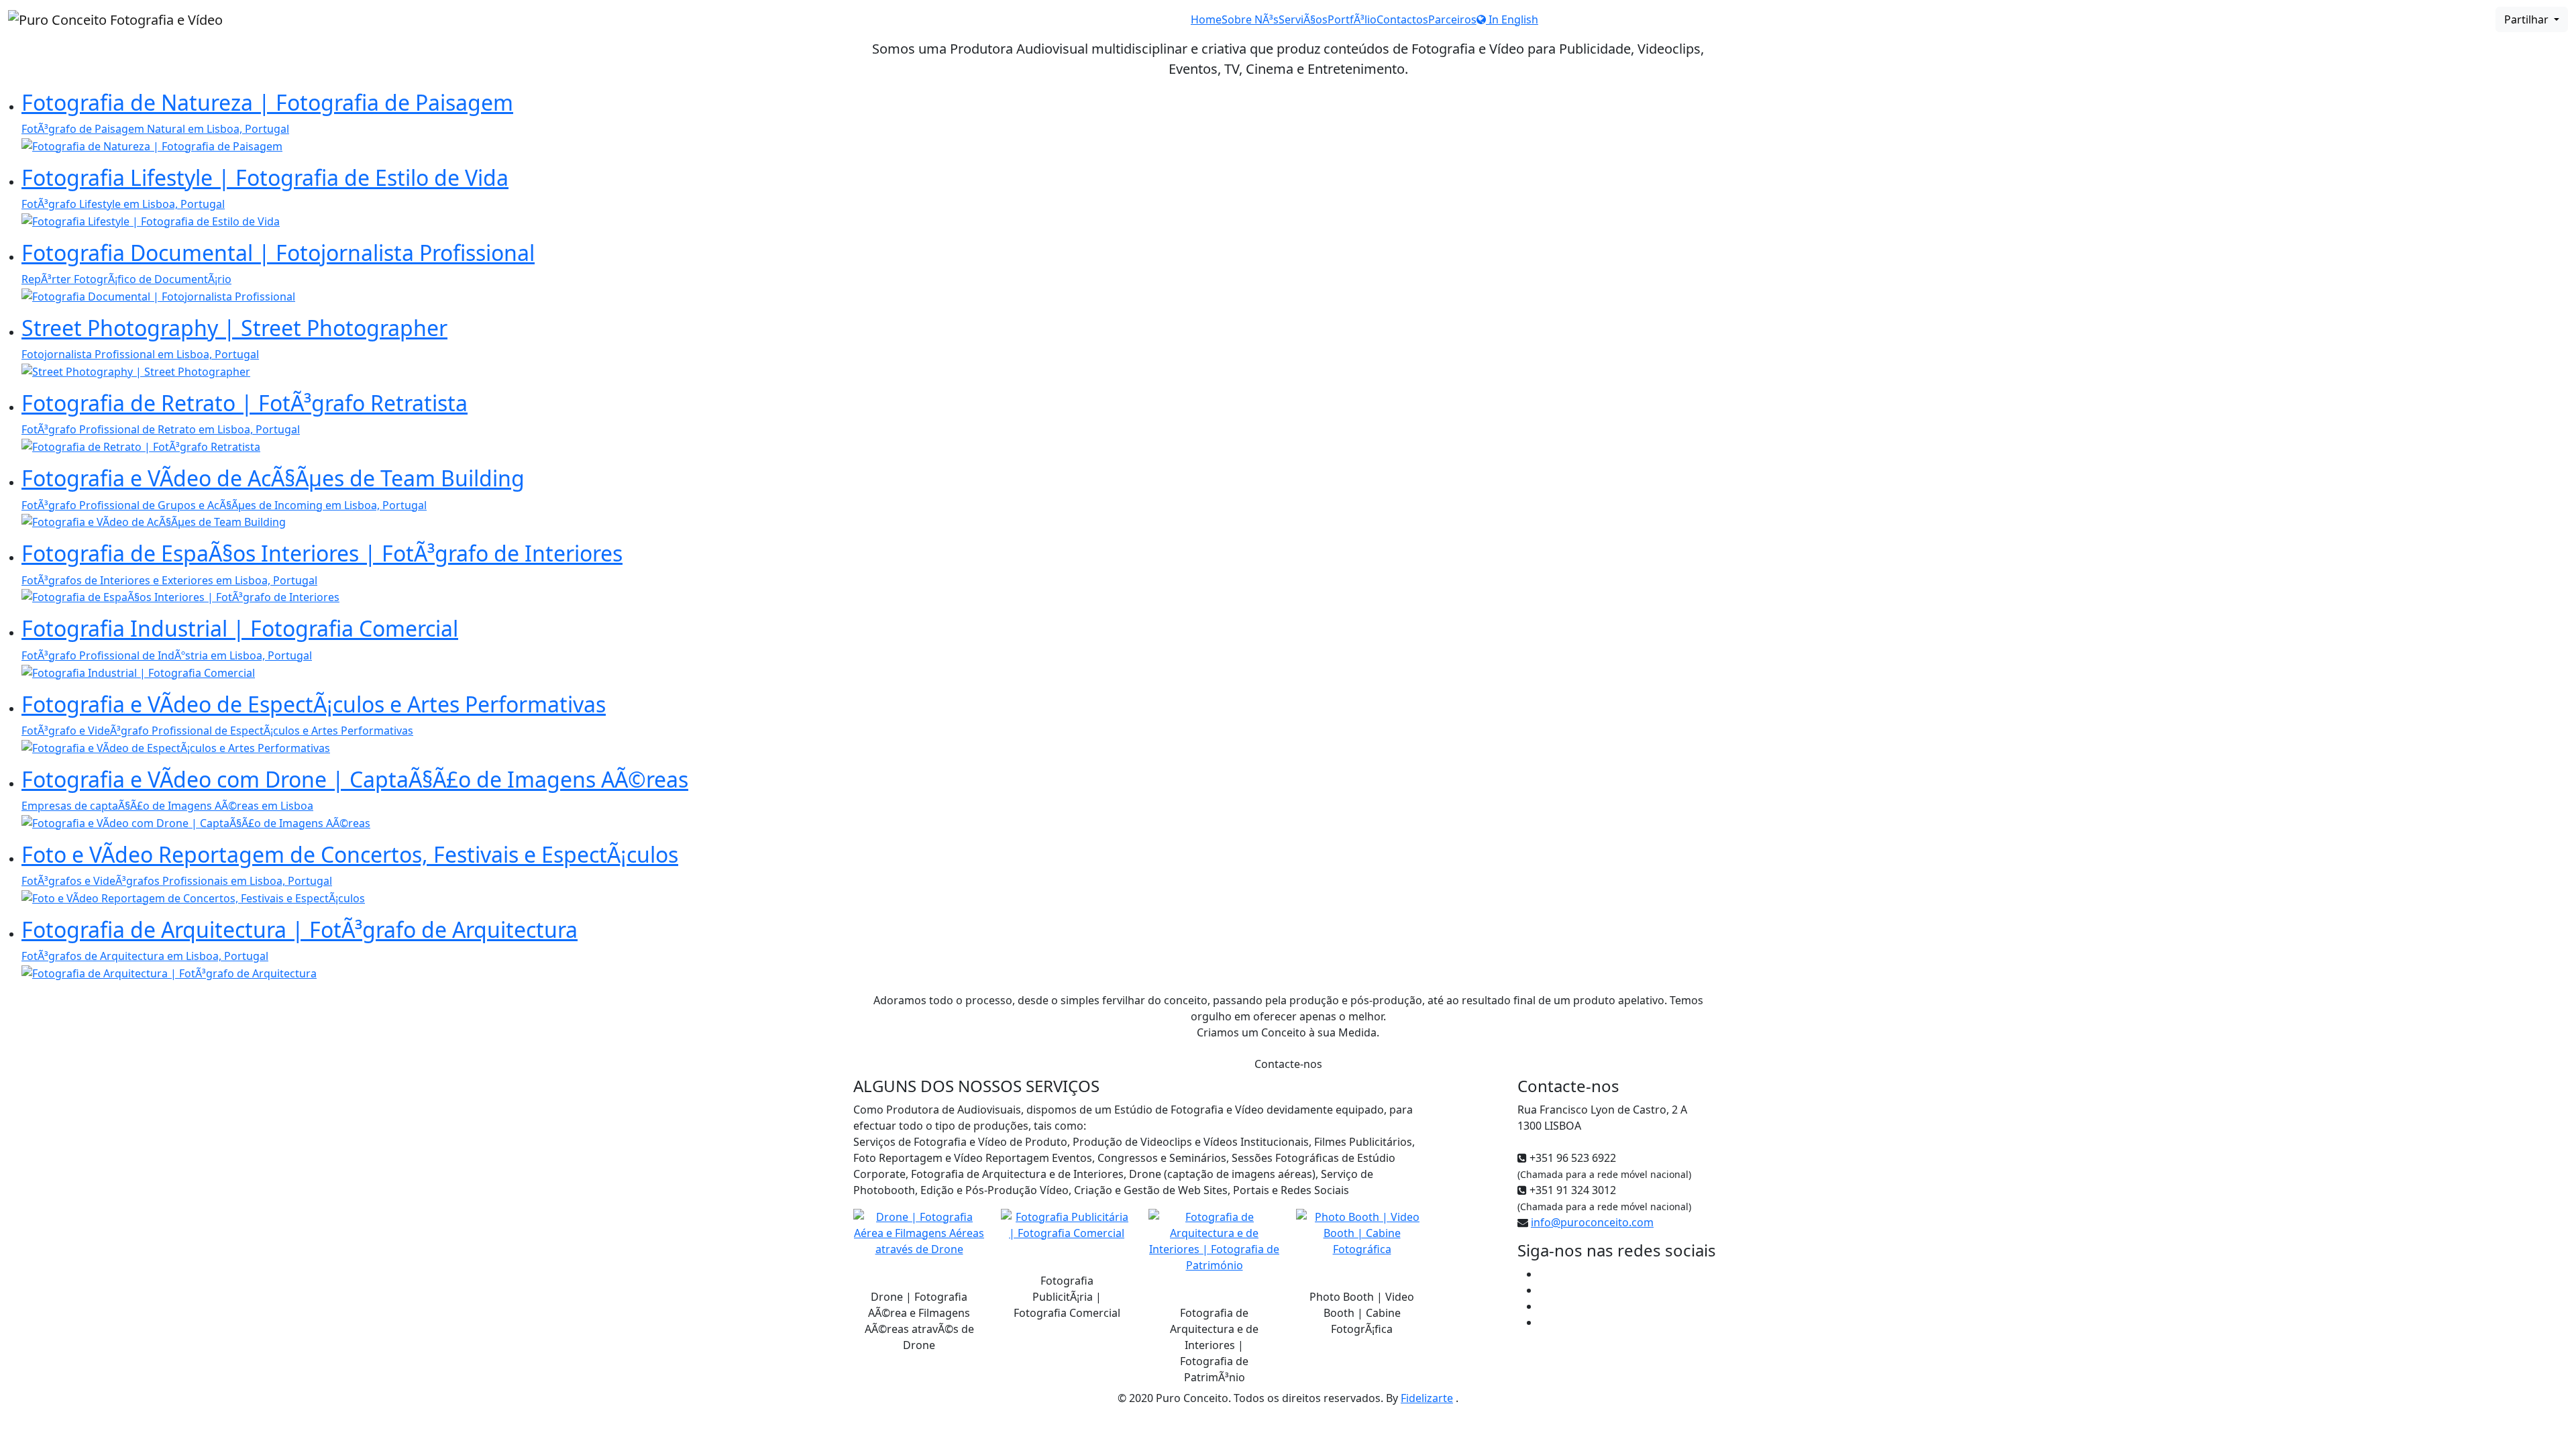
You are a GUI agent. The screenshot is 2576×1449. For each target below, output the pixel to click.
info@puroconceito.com (1592, 1222)
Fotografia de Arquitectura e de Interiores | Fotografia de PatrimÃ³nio (1214, 1345)
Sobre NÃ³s (1250, 19)
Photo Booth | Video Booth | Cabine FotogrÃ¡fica (1362, 1313)
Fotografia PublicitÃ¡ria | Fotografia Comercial (1067, 1297)
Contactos (1402, 19)
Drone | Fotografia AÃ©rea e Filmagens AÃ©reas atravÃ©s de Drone (919, 1321)
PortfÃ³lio (1352, 19)
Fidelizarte (1427, 1398)
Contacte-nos (1288, 1064)
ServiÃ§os (1303, 19)
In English (1512, 19)
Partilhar (2528, 19)
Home (1206, 19)
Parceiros (1452, 19)
